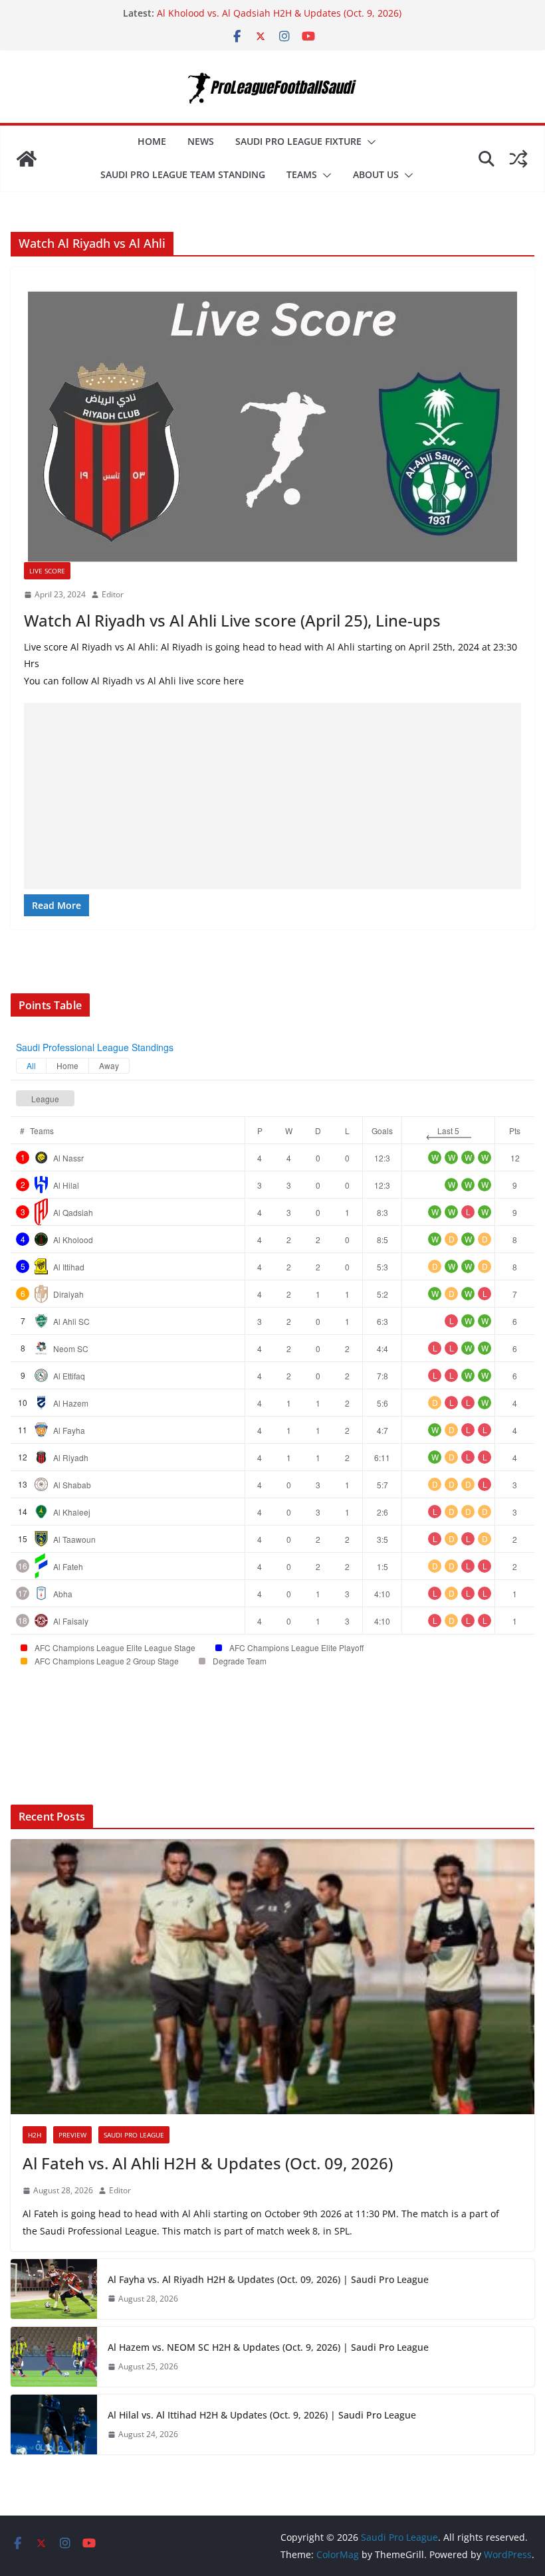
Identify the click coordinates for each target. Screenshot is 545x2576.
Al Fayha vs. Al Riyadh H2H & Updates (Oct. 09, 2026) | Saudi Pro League (268, 2279)
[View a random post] (518, 159)
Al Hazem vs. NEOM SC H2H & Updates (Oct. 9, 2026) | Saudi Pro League (268, 2347)
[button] (369, 142)
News (201, 141)
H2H (35, 2135)
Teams (302, 174)
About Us (376, 174)
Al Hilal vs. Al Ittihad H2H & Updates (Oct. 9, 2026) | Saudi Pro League (262, 2415)
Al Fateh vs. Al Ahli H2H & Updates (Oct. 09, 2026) (208, 2163)
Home (152, 141)
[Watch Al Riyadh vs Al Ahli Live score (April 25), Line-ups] (272, 421)
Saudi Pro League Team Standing (183, 174)
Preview (72, 2135)
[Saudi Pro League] (27, 159)
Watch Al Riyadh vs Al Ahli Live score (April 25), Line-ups (232, 620)
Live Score (47, 571)
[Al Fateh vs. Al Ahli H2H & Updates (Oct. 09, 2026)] (272, 1977)
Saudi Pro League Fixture (298, 141)
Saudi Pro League (134, 2135)
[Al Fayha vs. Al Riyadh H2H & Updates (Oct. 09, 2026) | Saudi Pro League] (54, 2289)
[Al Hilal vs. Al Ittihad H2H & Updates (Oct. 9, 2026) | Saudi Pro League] (54, 2425)
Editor (113, 594)
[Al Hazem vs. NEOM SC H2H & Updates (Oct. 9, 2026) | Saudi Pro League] (54, 2357)
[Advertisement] (272, 796)
